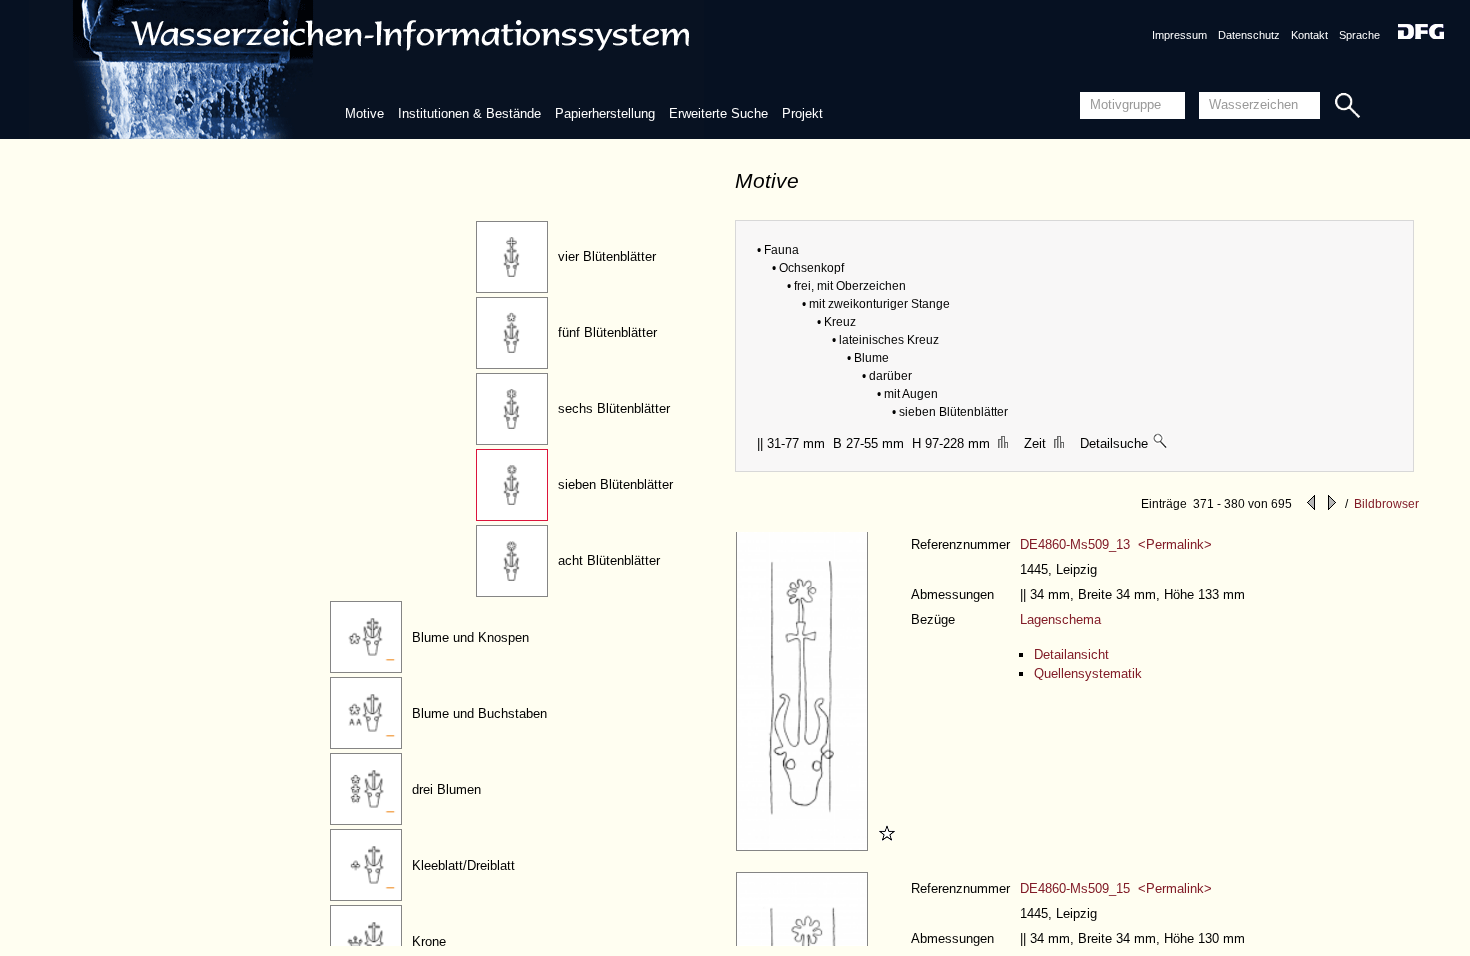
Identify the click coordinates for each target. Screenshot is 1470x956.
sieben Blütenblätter (615, 484)
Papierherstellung (605, 113)
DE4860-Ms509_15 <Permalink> (1116, 888)
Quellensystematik (1088, 673)
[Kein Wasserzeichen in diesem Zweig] (1161, 443)
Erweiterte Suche (718, 113)
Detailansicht (1071, 654)
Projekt (802, 113)
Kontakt (1309, 35)
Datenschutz (1249, 35)
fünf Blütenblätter (607, 332)
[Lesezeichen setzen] (884, 846)
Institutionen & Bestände (469, 113)
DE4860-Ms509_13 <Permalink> (1116, 544)
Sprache (1359, 35)
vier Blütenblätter (607, 256)
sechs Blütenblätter (614, 408)
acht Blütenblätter (609, 560)
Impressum (1179, 35)
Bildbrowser (1386, 504)
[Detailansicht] (804, 846)
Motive (364, 113)
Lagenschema (1060, 619)
